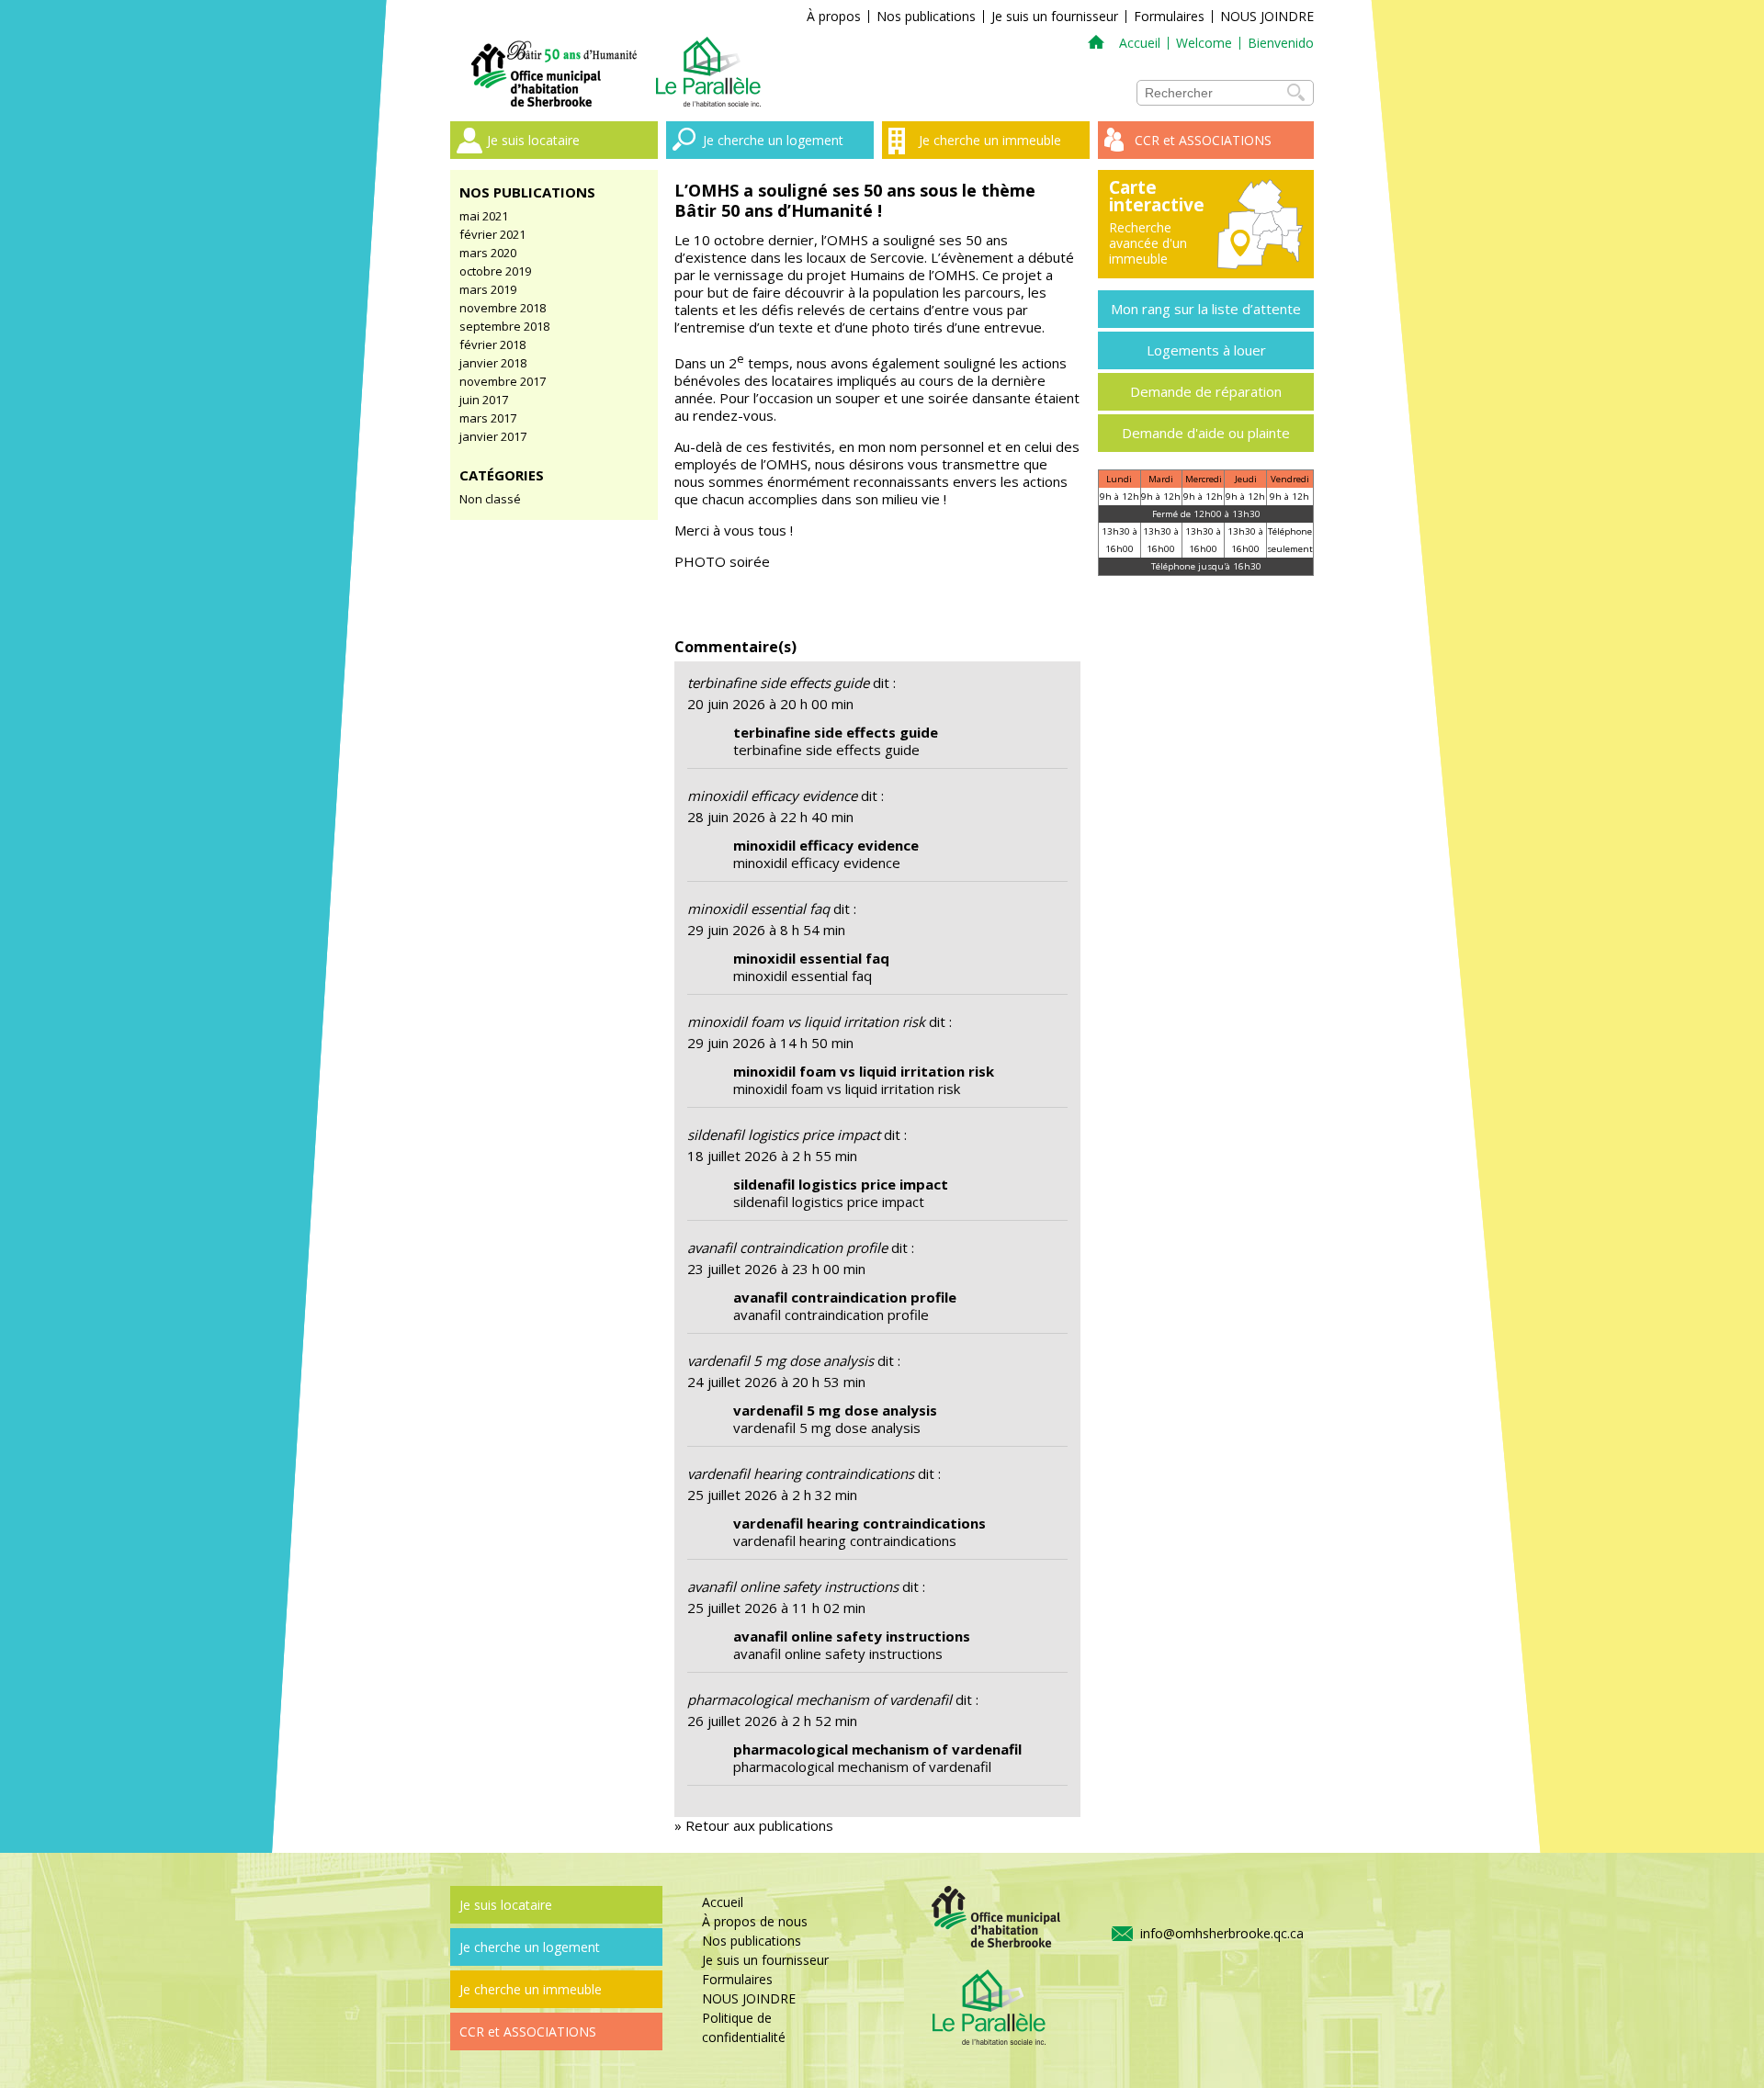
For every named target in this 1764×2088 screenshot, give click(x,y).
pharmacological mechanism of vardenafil (820, 1699)
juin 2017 (484, 400)
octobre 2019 (495, 271)
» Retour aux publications (754, 1825)
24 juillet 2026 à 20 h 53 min (776, 1382)
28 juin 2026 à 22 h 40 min (770, 817)
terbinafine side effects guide (778, 683)
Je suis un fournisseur (1055, 16)
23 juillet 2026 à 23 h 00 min (776, 1269)
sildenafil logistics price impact (784, 1134)
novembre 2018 (503, 308)
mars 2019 (488, 289)
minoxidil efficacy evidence (772, 796)
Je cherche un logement (773, 140)
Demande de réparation (1206, 391)
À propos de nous (755, 1921)
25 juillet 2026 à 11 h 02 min (776, 1608)
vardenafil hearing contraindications (801, 1473)
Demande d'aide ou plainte (1206, 433)
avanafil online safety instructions (793, 1586)
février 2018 (492, 344)
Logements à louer (1206, 350)
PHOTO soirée (722, 561)
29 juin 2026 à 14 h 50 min (770, 1043)
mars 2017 (488, 418)
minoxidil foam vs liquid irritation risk (806, 1021)
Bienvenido (1281, 43)
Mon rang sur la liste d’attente (1206, 309)
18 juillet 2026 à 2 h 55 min (772, 1156)
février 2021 (492, 234)
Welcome (1204, 43)
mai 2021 (484, 216)
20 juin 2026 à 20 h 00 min (770, 704)
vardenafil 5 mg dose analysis (780, 1360)
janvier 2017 (493, 436)
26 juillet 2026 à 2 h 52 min (772, 1721)
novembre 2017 (503, 381)
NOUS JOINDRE (1267, 16)
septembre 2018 (504, 326)
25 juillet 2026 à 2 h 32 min (772, 1495)
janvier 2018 (493, 363)
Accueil (1140, 43)
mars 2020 (488, 253)
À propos (834, 16)
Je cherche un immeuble (990, 140)
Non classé (490, 499)
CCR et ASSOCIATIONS (1203, 140)
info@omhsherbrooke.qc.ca (1222, 1933)
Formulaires (1169, 16)
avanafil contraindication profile (787, 1247)
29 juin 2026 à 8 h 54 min (766, 930)
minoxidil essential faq (758, 909)
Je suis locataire (533, 140)
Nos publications (926, 16)
